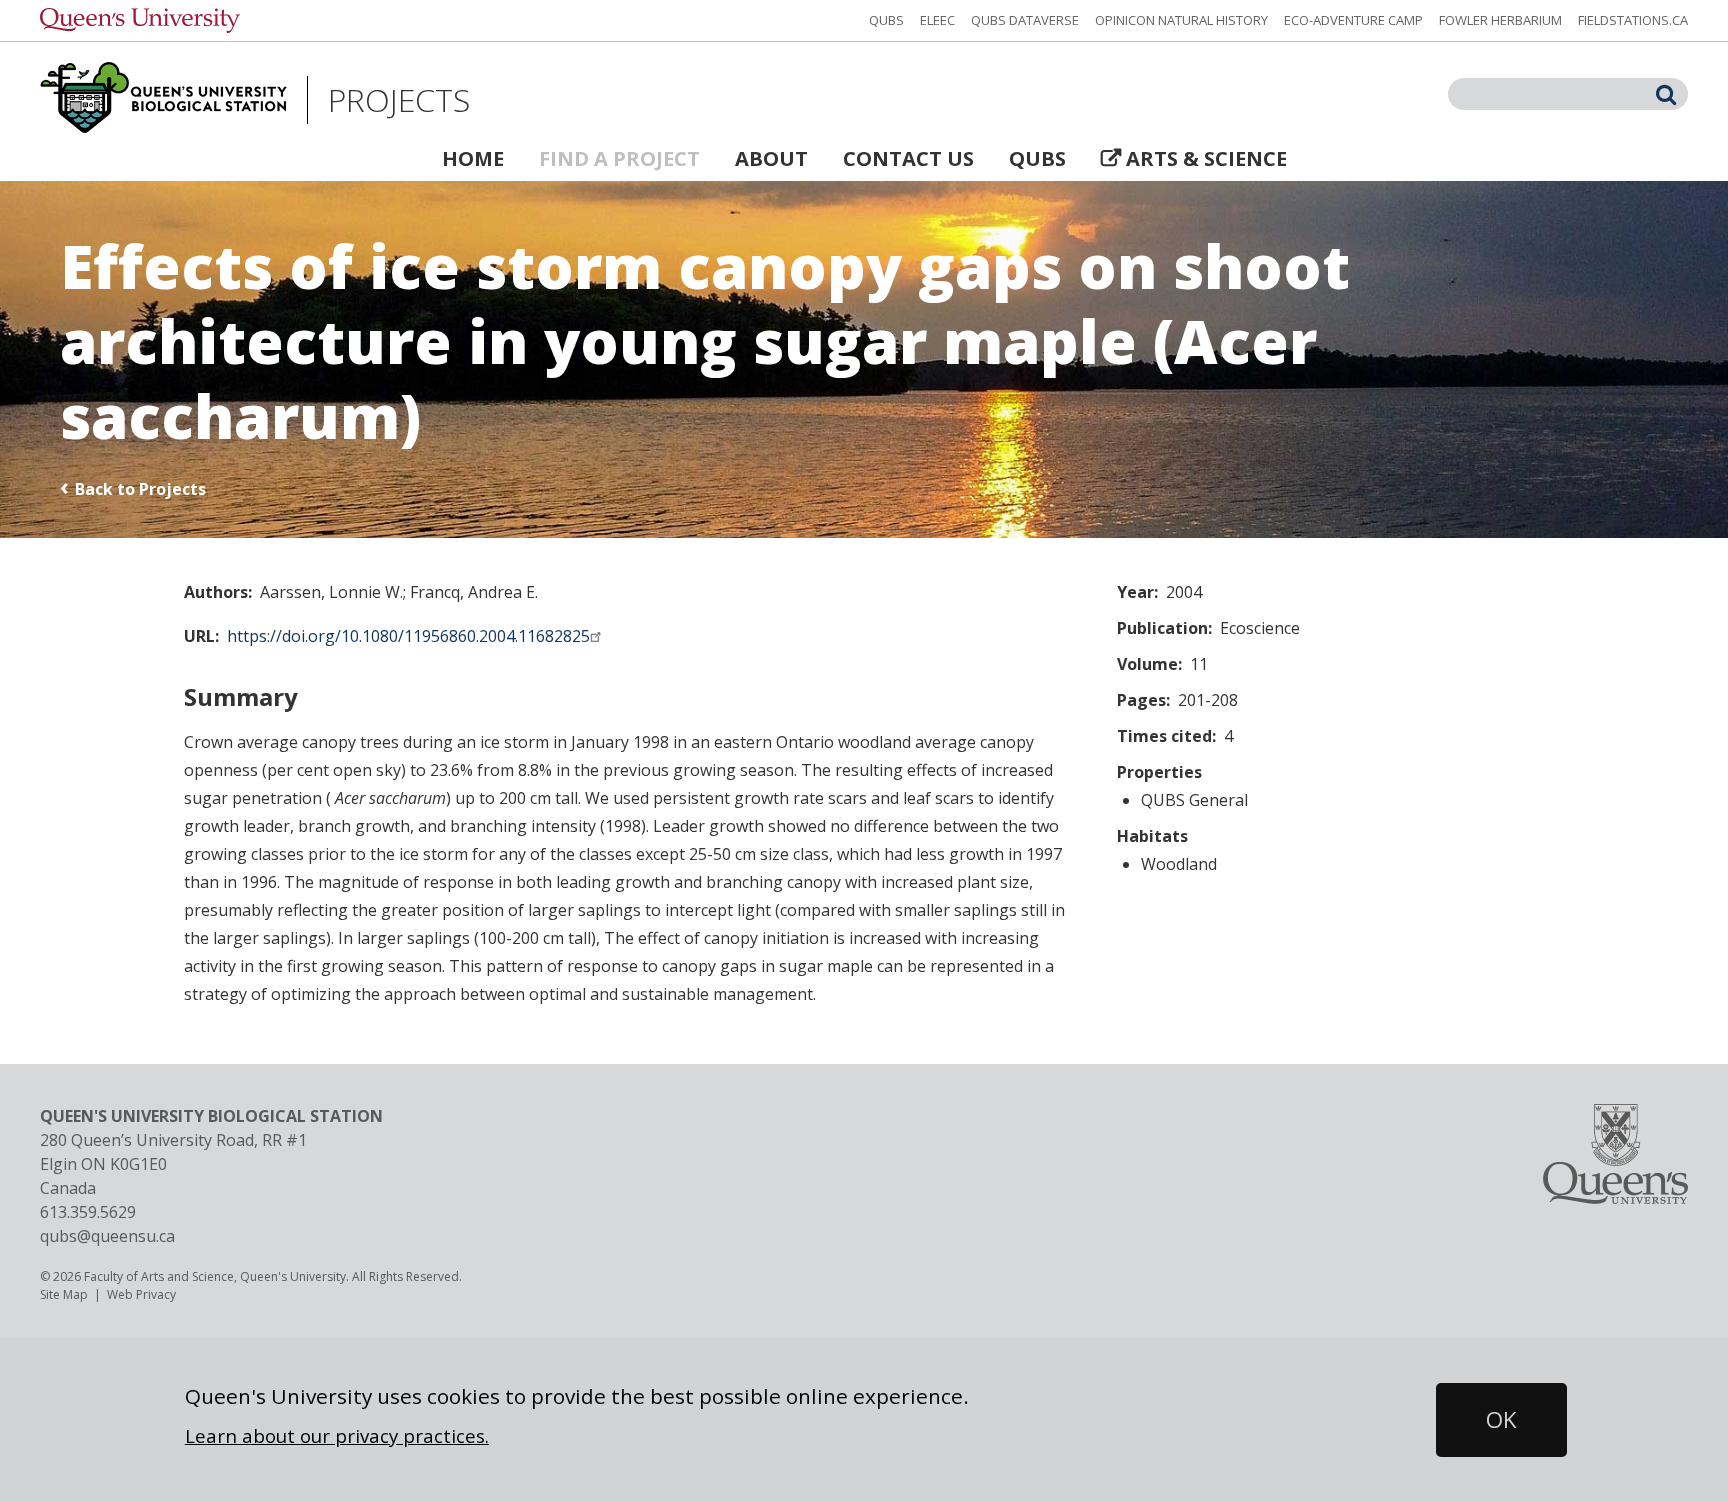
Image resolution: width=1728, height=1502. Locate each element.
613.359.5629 (88, 1212)
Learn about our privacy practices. (337, 1435)
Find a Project (619, 158)
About (771, 158)
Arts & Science (1206, 158)
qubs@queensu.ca (107, 1236)
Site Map (64, 1294)
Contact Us (908, 158)
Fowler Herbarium (1500, 20)
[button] (1501, 1420)
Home (473, 158)
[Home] (163, 99)
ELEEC (937, 20)
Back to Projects (140, 489)
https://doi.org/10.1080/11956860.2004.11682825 (408, 636)
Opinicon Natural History (1181, 20)
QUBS (886, 20)
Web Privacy (141, 1294)
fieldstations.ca (1633, 20)
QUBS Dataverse (1025, 20)
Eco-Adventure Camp (1353, 20)
